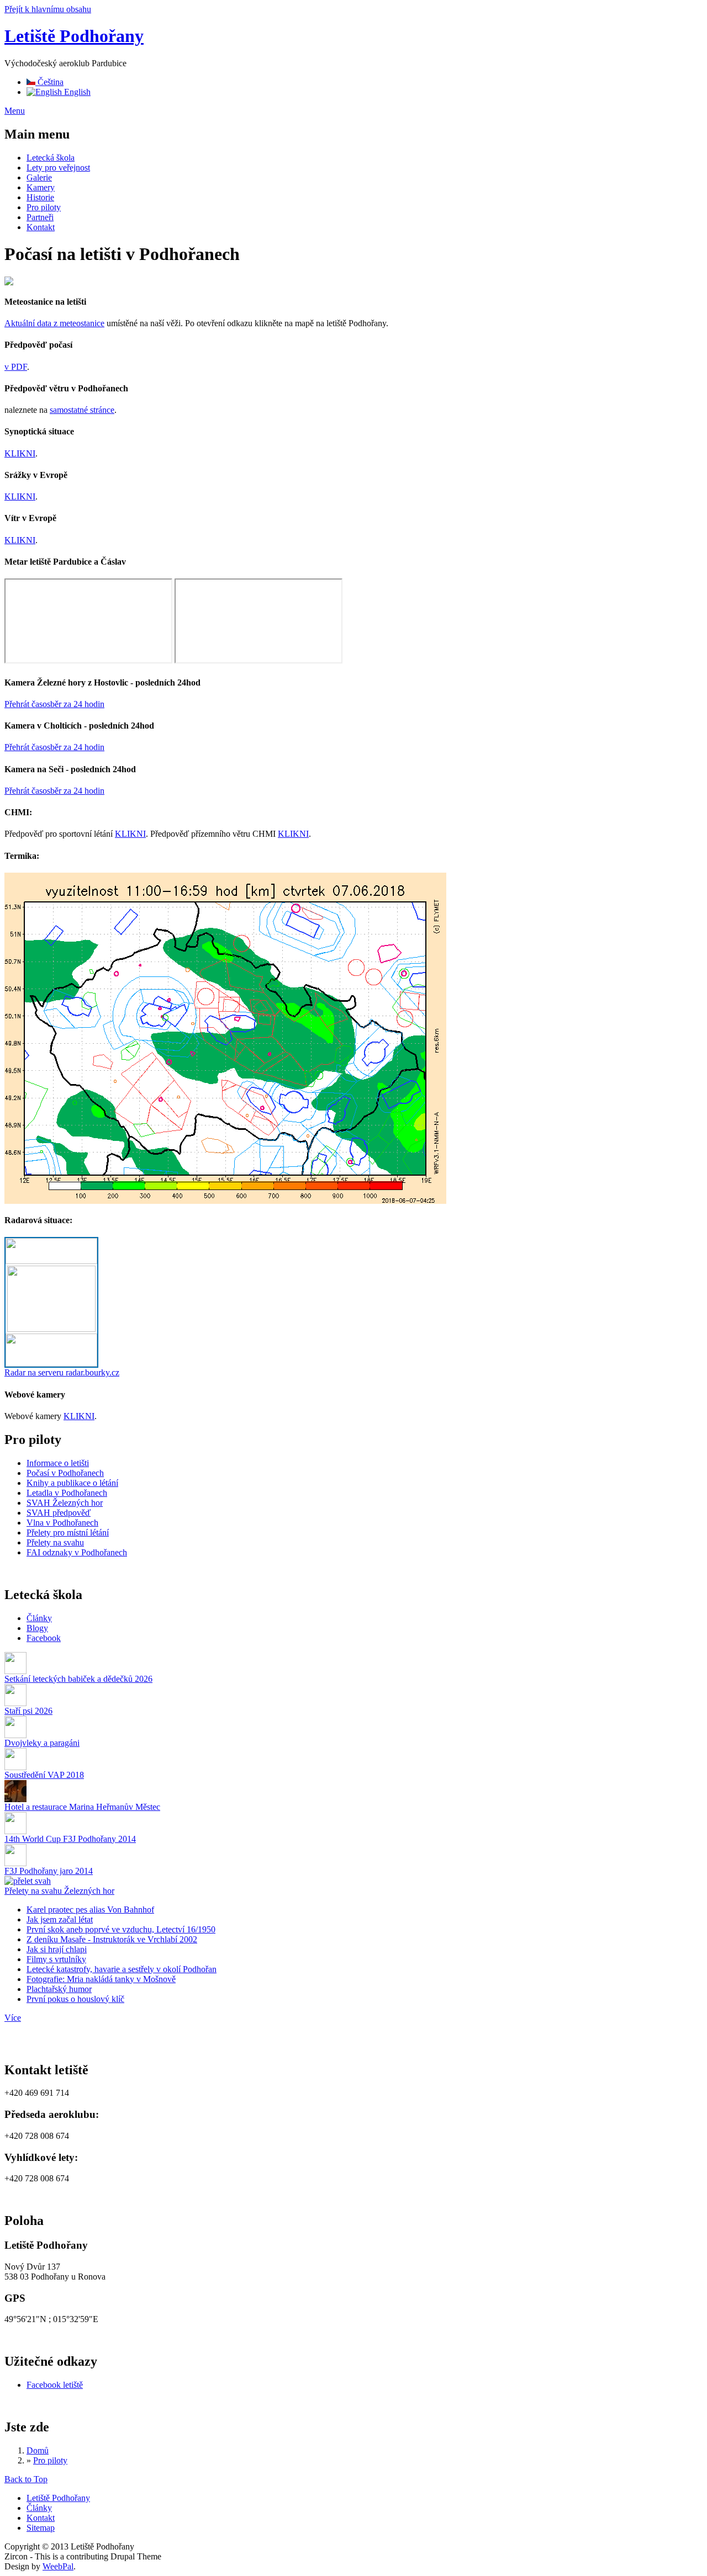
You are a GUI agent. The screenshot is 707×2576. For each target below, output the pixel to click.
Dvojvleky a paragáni (42, 1743)
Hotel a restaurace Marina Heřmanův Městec (82, 1807)
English (76, 92)
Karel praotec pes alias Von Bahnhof (90, 1910)
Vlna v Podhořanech (62, 1523)
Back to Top (26, 2479)
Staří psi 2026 (28, 1711)
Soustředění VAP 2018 (44, 1775)
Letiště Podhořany (74, 36)
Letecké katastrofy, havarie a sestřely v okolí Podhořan (122, 1969)
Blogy (37, 1628)
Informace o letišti (58, 1463)
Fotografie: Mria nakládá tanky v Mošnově (101, 1979)
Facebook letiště (55, 2385)
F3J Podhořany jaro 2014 (49, 1871)
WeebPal (58, 2566)
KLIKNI (20, 453)
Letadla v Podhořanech (67, 1493)
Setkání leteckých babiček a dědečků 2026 (78, 1679)
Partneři (40, 217)
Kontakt (41, 227)
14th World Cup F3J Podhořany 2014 (70, 1839)
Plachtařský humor (59, 1989)
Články (39, 1618)
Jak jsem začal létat (60, 1919)
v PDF (16, 367)
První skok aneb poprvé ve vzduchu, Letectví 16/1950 (121, 1929)
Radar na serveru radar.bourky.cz (62, 1372)
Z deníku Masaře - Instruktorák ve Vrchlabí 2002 (112, 1939)
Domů (38, 2450)
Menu (15, 111)
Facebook (44, 1638)
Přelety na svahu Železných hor (59, 1891)
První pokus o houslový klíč (75, 1999)
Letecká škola (51, 158)
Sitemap (41, 2528)
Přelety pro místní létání (68, 1533)
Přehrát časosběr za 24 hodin (54, 704)
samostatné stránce (82, 410)
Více (13, 2018)
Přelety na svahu (55, 1542)
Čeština (49, 82)
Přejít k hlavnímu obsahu (48, 9)
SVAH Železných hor (65, 1503)
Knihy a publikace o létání (72, 1483)
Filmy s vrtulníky (56, 1959)
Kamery (41, 187)
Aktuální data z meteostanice (54, 323)
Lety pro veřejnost (58, 168)
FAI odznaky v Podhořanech (77, 1552)
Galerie (39, 177)
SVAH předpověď (59, 1513)
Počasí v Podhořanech (65, 1473)
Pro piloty (44, 207)
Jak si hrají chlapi (57, 1949)
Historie (40, 197)
